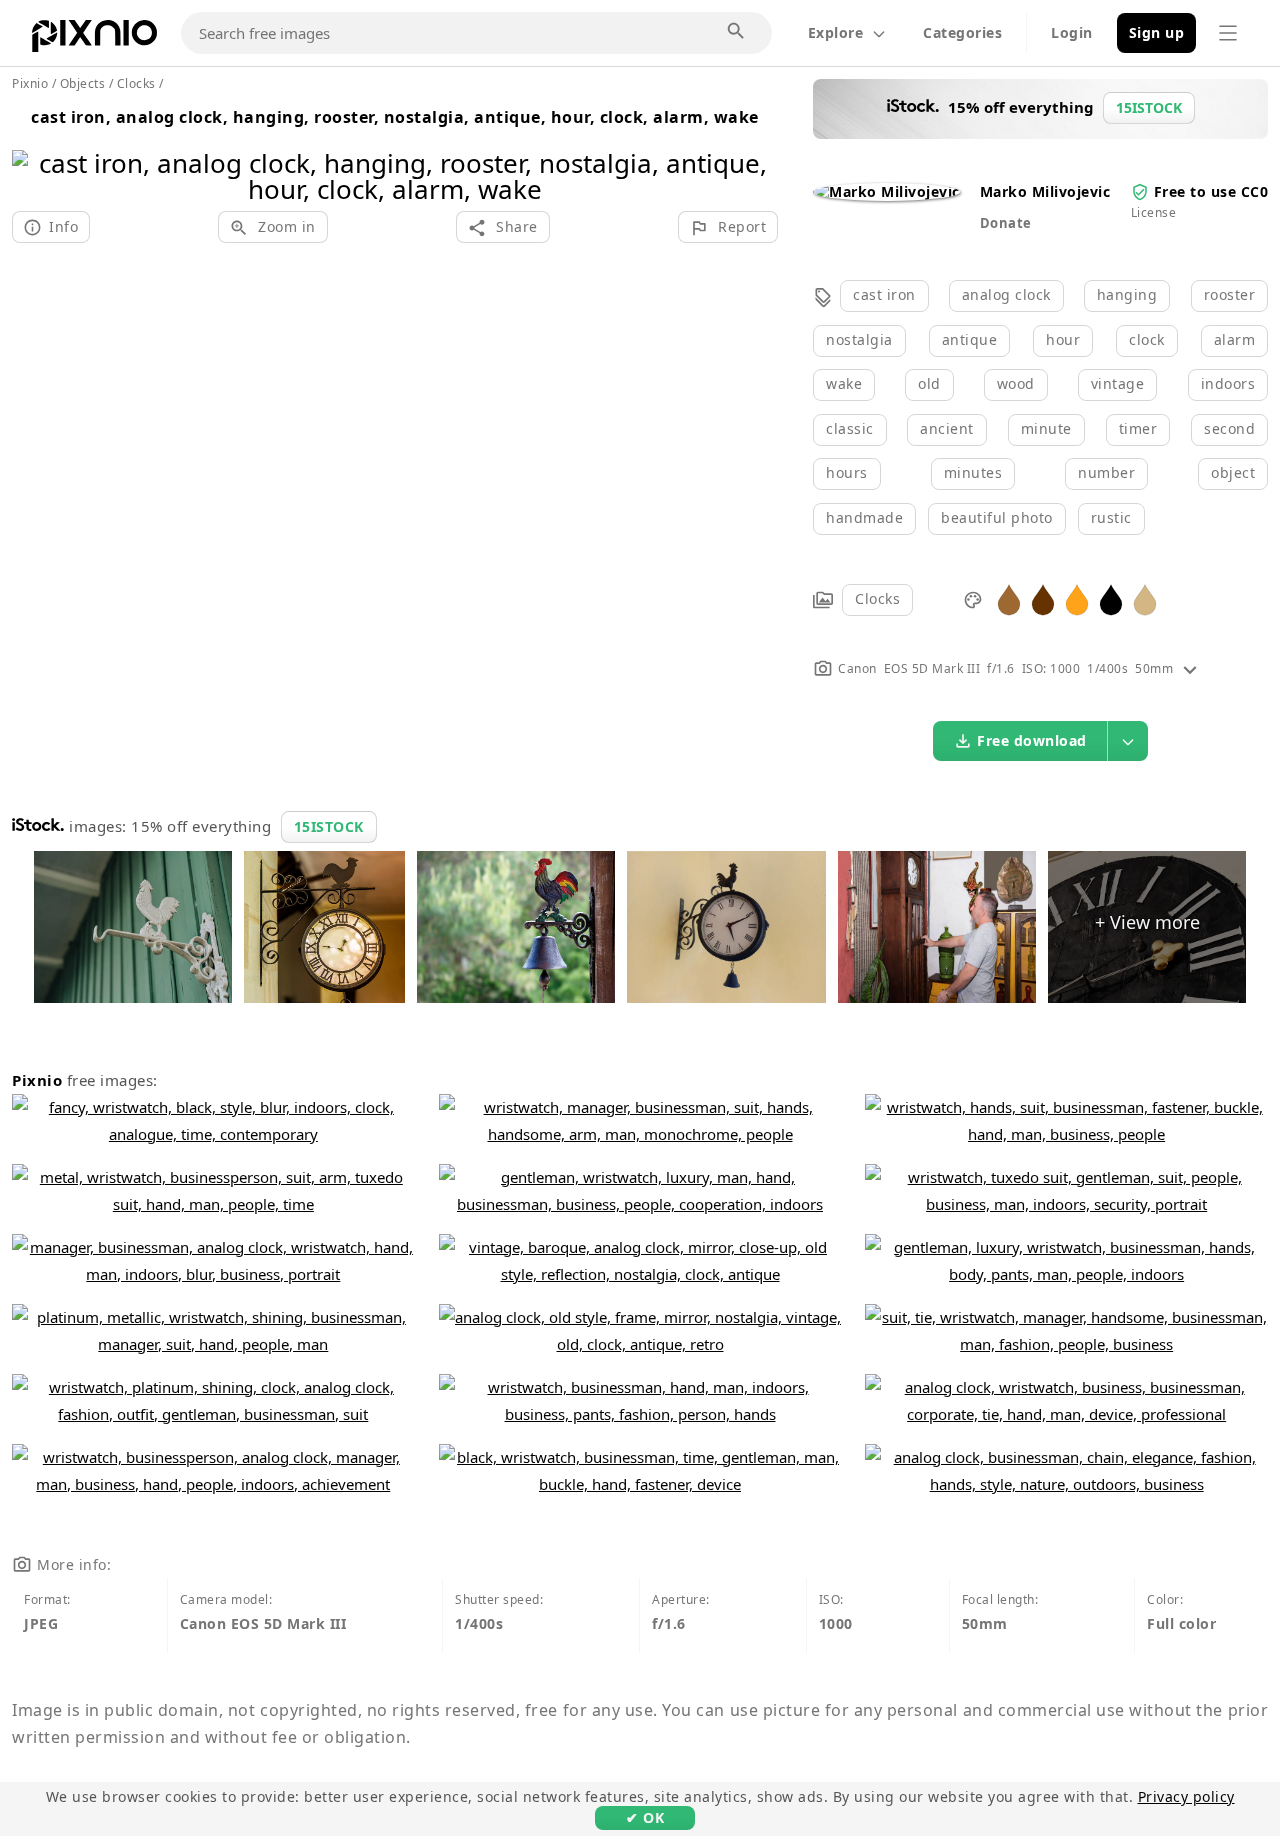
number (1106, 472)
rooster (1230, 294)
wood (1016, 383)
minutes (973, 472)
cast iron (884, 294)
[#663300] (1043, 598)
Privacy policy (1186, 1796)
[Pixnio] (94, 40)
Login (1072, 32)
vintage (1118, 383)
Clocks (877, 598)
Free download (1032, 740)
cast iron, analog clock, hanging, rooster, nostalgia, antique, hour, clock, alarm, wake (395, 117)
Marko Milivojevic (1045, 191)
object (1233, 472)
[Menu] (1228, 33)
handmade (864, 517)
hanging (1127, 294)
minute (1046, 428)
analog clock (1006, 294)
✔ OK (645, 1817)
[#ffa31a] (1077, 598)
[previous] (34, 150)
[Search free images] (737, 32)
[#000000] (1111, 598)
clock (1147, 339)
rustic (1111, 517)
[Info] (1190, 668)
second (1229, 428)
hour (1063, 339)
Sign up (1157, 32)
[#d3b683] (1145, 598)
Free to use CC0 (1211, 191)
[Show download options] (1128, 741)
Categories (962, 32)
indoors (1228, 383)
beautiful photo (997, 517)
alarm (1235, 339)
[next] (755, 150)
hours (847, 472)
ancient (947, 428)
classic (850, 428)
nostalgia (859, 339)
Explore (836, 32)
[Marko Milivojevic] (886, 191)
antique (970, 339)
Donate (1006, 223)
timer (1138, 428)
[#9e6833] (1009, 598)
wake (844, 383)
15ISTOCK (329, 826)
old (929, 383)
